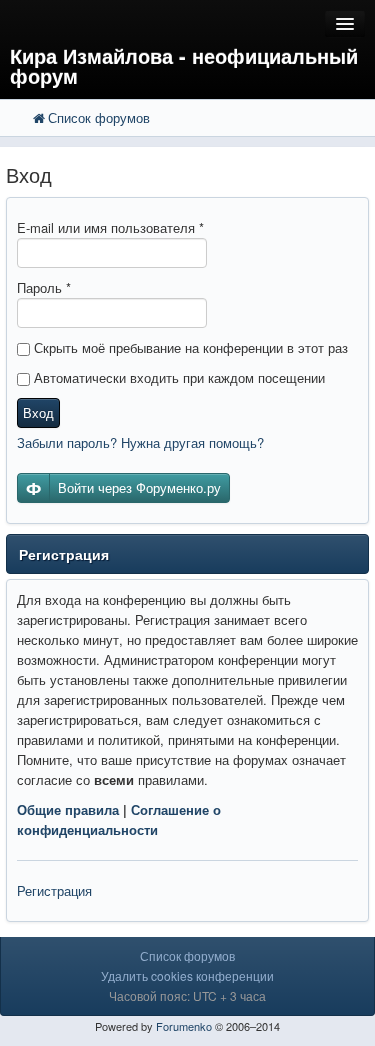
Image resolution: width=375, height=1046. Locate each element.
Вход (38, 412)
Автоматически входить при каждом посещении (177, 377)
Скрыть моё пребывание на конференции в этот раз (189, 347)
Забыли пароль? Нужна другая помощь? (140, 442)
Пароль (44, 287)
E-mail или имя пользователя (110, 227)
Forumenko (184, 1026)
